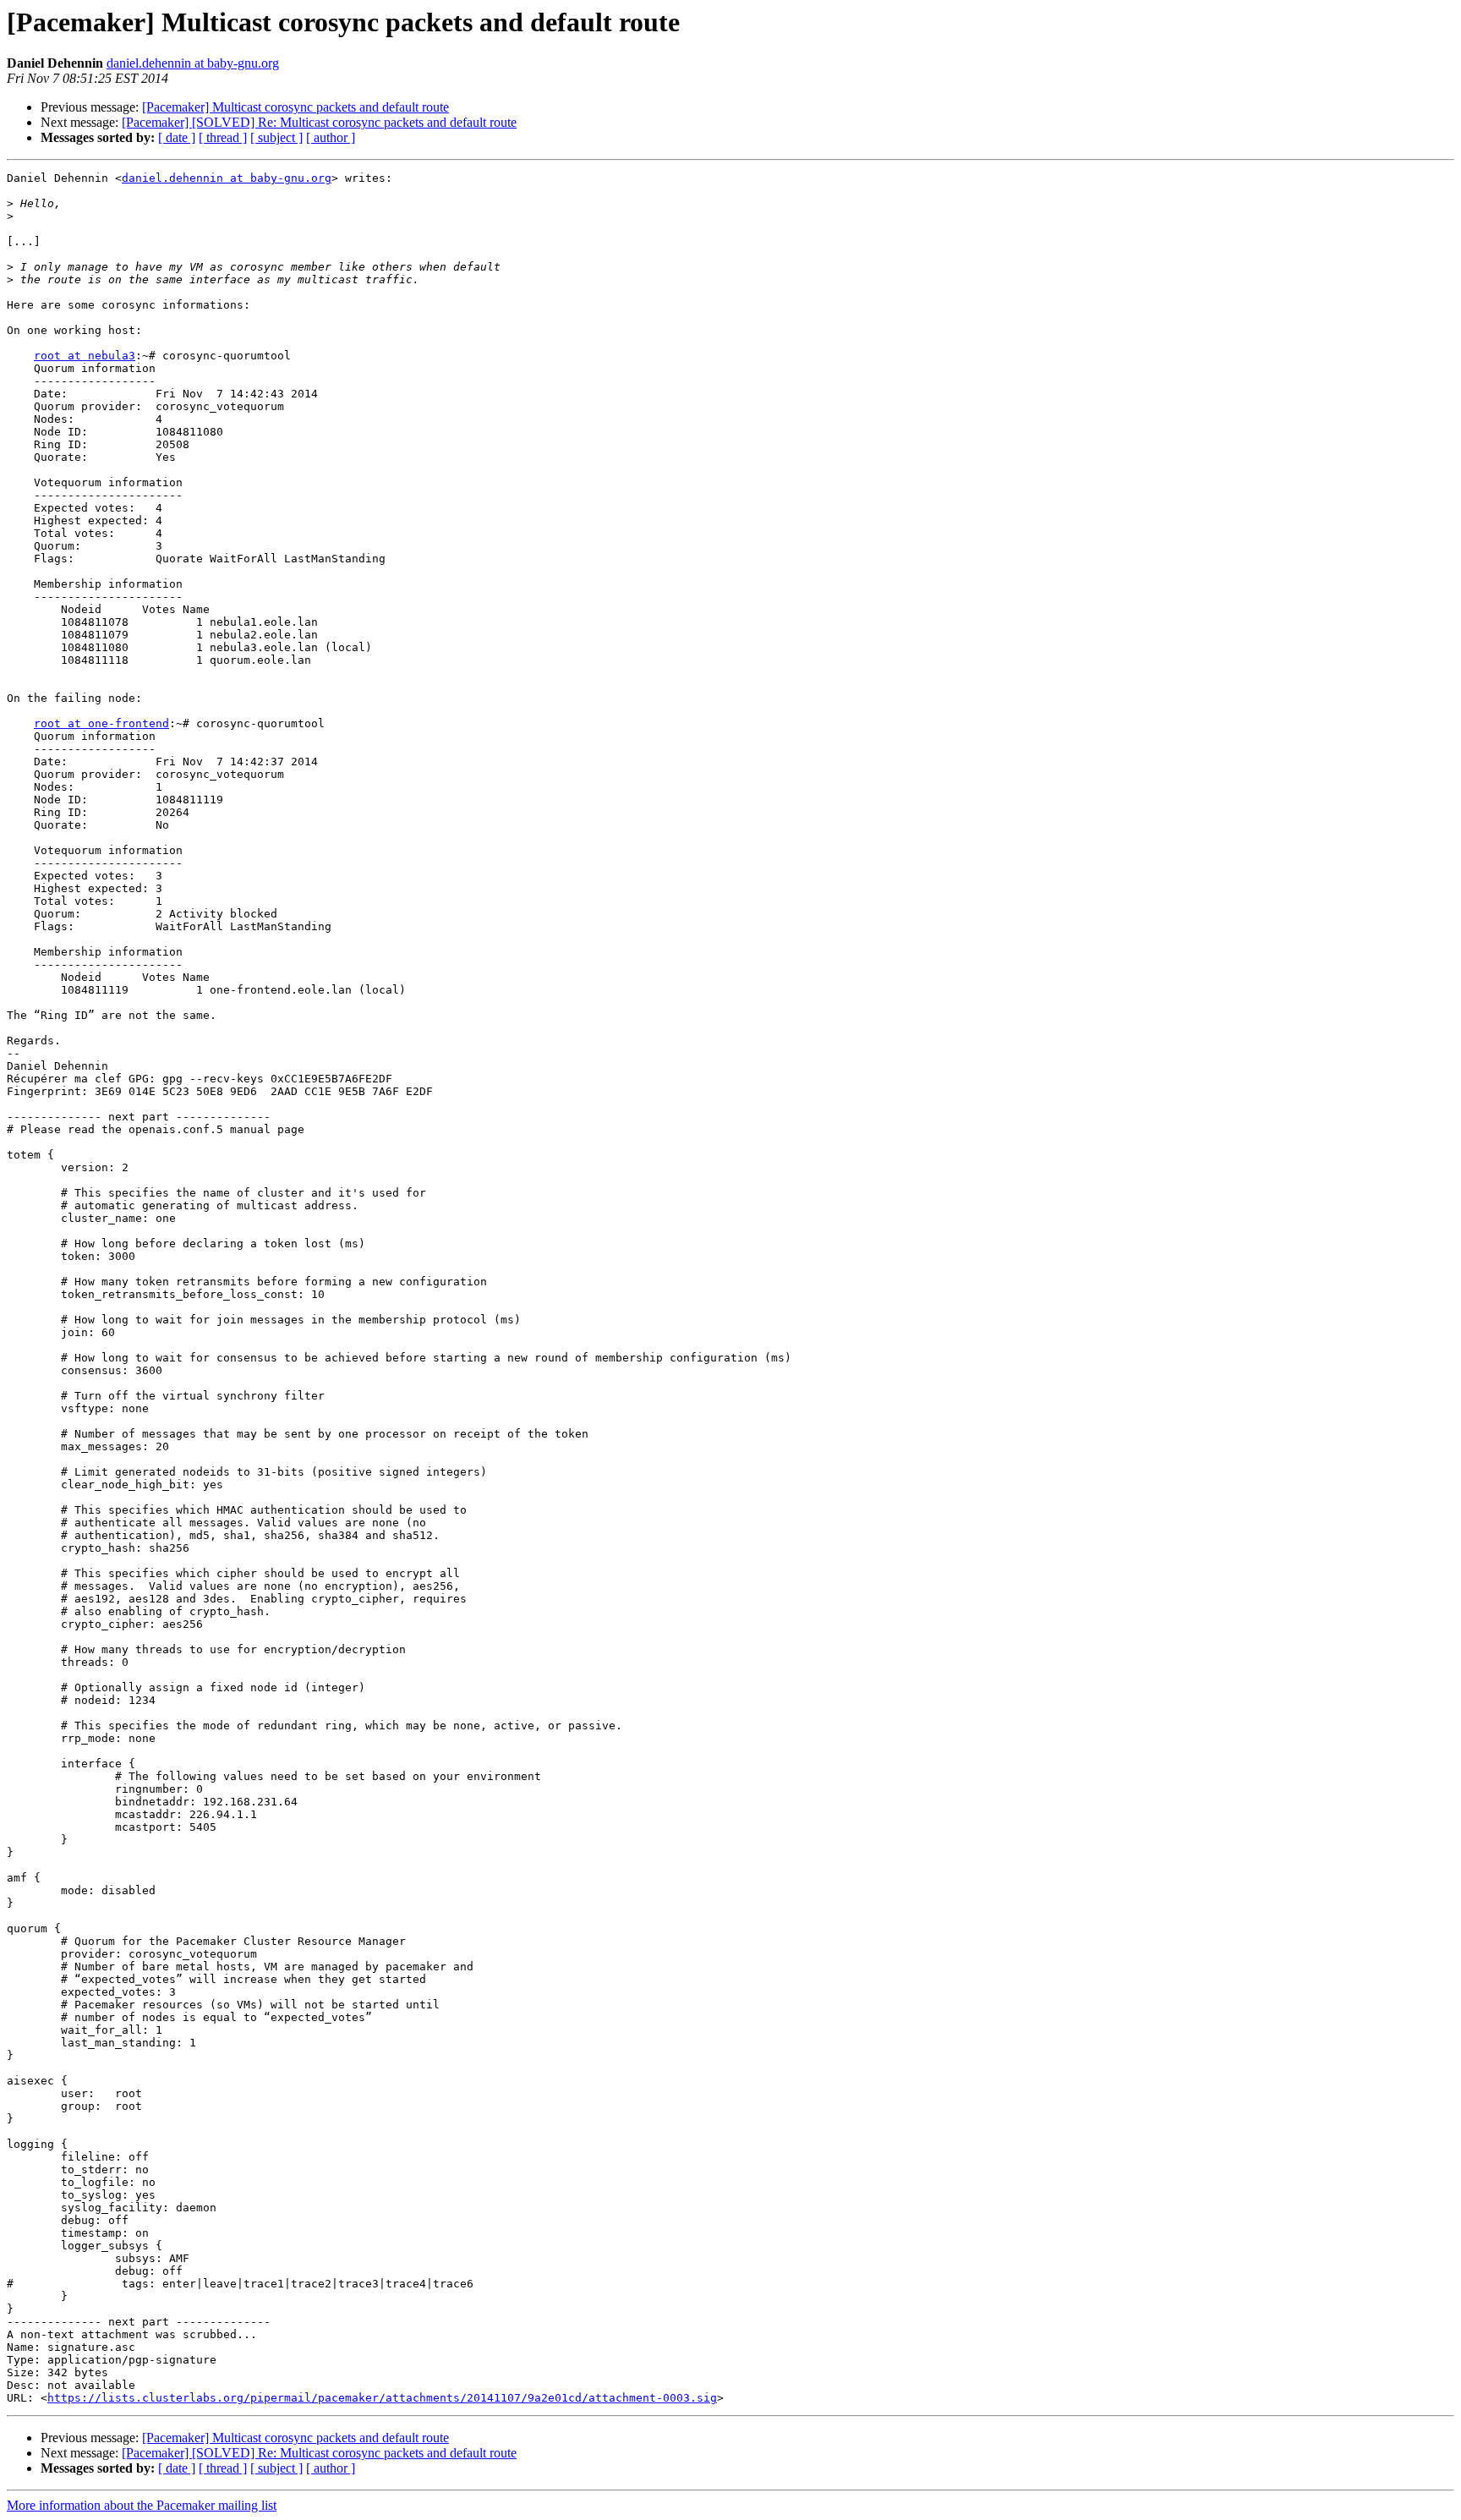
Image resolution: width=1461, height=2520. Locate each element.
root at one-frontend (101, 723)
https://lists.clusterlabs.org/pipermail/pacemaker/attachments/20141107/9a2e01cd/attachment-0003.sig (382, 2398)
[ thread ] (223, 137)
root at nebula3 (85, 356)
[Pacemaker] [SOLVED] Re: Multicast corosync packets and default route (319, 122)
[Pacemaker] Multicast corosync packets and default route (295, 107)
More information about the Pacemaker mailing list (142, 2505)
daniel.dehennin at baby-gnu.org (193, 63)
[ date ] (177, 137)
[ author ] (331, 137)
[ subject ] (276, 137)
